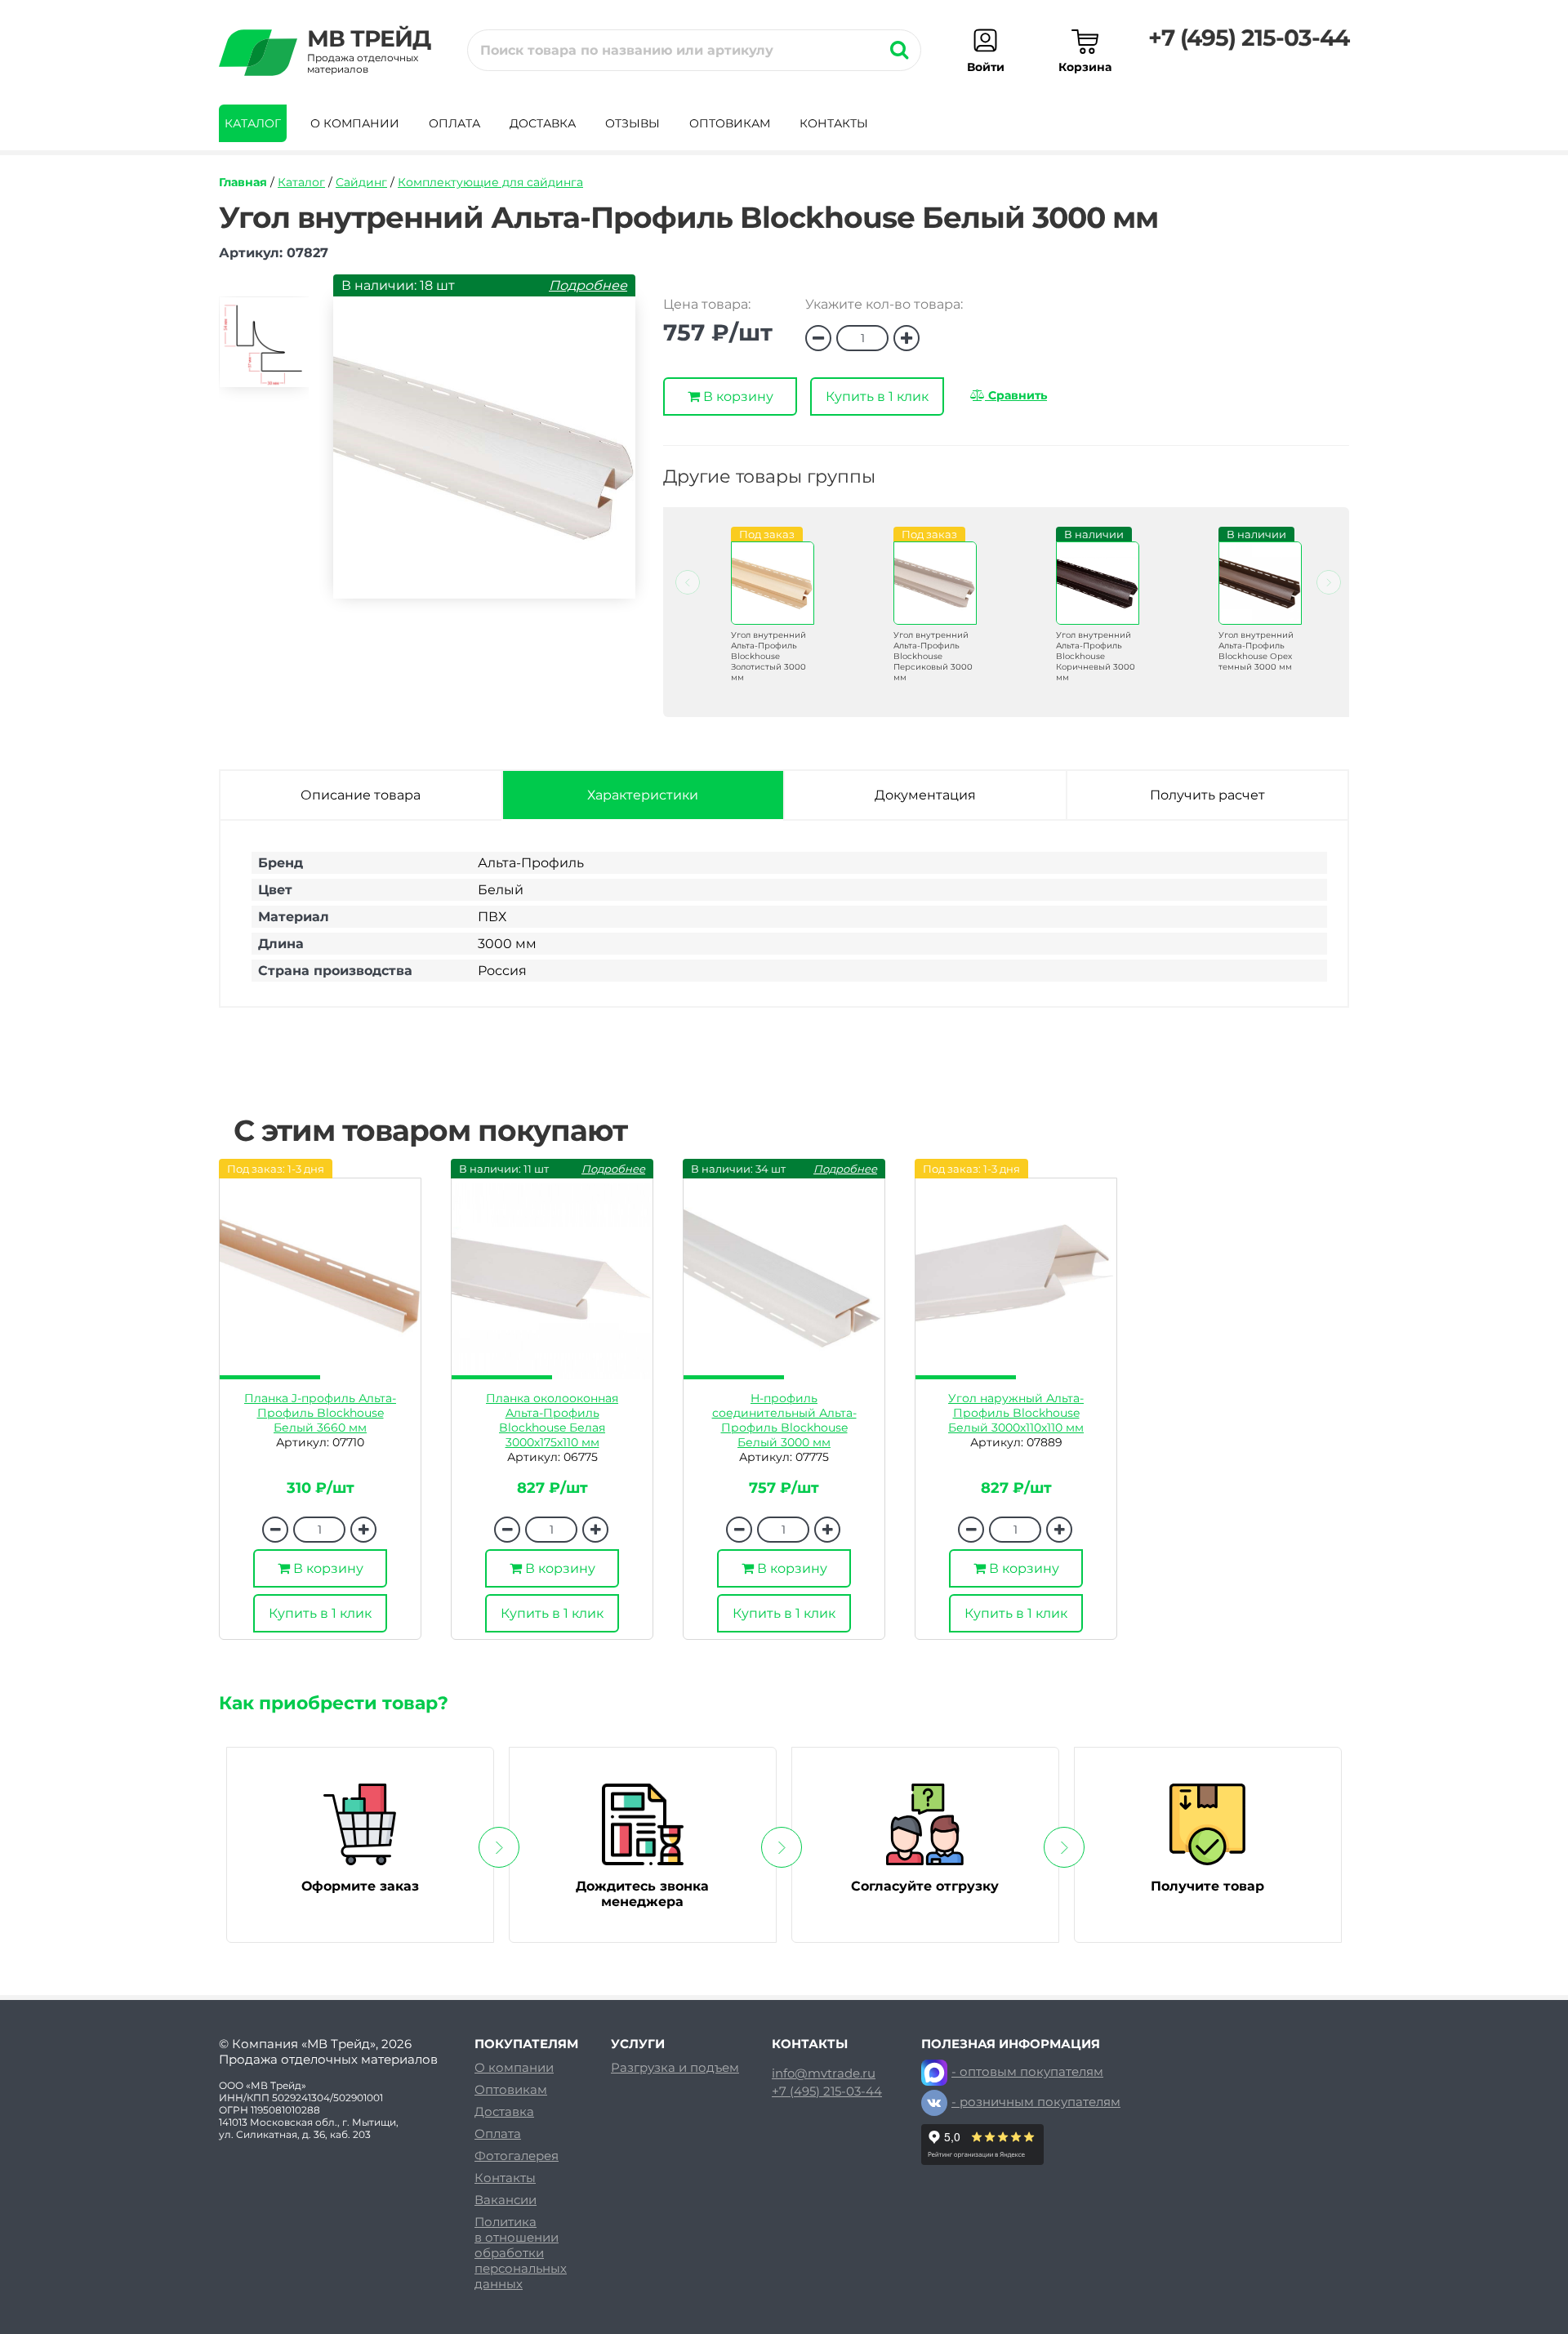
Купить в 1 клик (877, 396)
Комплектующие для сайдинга (490, 182)
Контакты (834, 123)
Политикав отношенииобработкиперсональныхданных (521, 2253)
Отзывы (633, 123)
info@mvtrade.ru (824, 2073)
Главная (243, 182)
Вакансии (506, 2200)
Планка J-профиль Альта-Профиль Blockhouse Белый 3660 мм (320, 1413)
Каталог (253, 123)
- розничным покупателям (1036, 2102)
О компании (355, 123)
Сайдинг (361, 182)
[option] (264, 349)
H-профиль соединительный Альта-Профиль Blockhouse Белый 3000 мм (784, 1420)
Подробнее (588, 285)
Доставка (543, 123)
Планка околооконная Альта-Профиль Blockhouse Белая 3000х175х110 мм (552, 1420)
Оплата (454, 123)
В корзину (737, 396)
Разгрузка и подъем (675, 2067)
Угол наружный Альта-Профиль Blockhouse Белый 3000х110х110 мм (1016, 1413)
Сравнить (1016, 395)
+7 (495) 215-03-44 (1249, 38)
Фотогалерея (517, 2156)
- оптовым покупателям (1027, 2071)
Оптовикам (730, 123)
